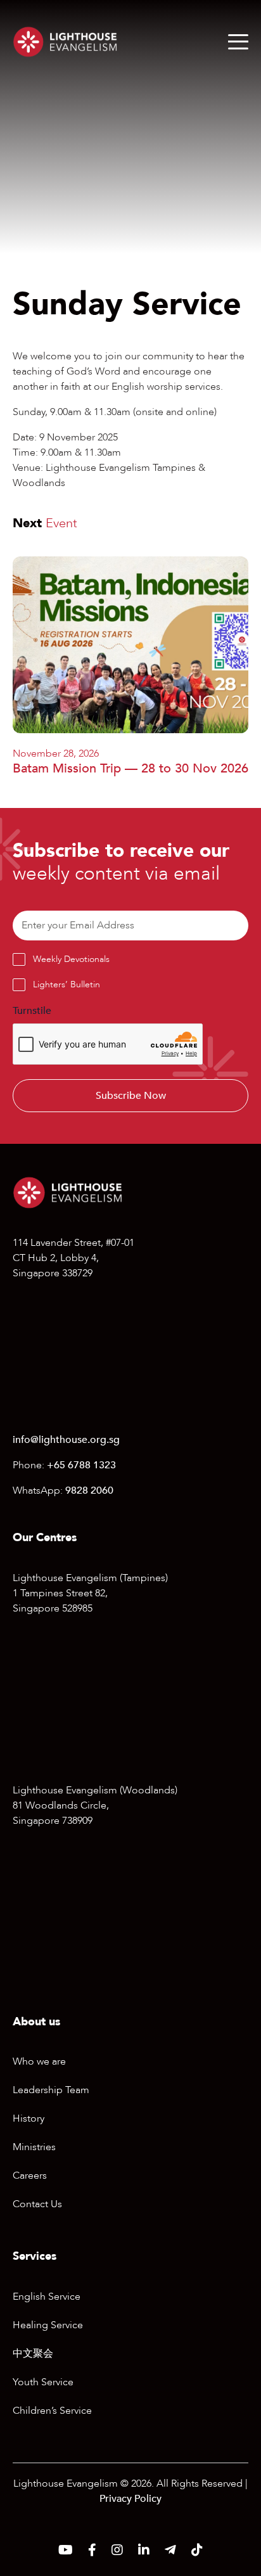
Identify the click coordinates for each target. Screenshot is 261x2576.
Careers (30, 2176)
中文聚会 (33, 2354)
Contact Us (37, 2204)
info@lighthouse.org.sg (66, 1440)
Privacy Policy (130, 2499)
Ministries (34, 2147)
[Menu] (238, 42)
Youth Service (43, 2382)
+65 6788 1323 (81, 1465)
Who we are (39, 2061)
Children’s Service (52, 2411)
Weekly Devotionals (71, 959)
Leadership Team (51, 2090)
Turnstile (32, 1011)
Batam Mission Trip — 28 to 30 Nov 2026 (130, 768)
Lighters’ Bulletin (67, 984)
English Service (47, 2297)
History (29, 2118)
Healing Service (48, 2325)
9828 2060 (89, 1490)
